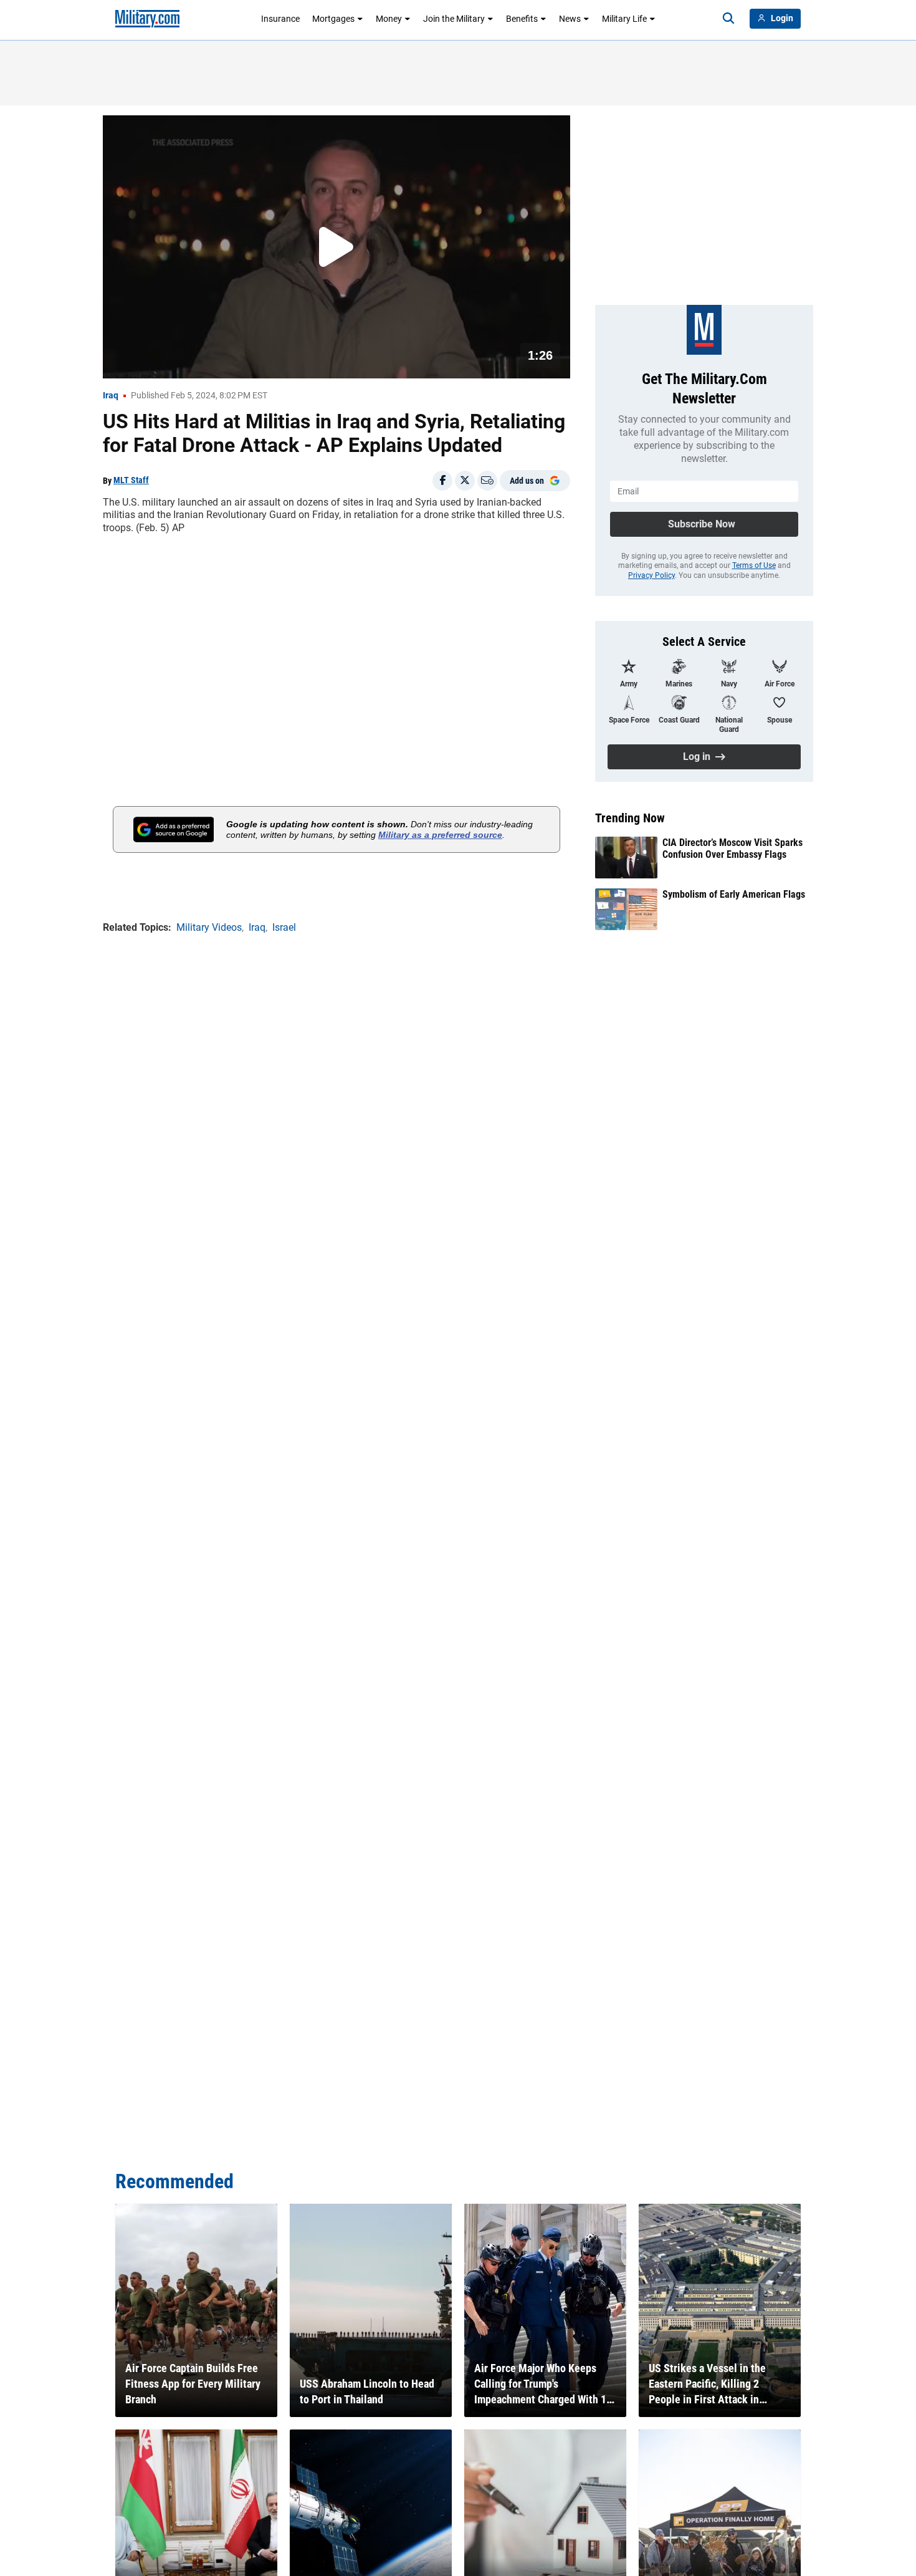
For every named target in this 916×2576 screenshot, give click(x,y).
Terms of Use (754, 565)
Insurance (280, 19)
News (570, 19)
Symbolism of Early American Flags (734, 894)
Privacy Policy (651, 575)
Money (389, 19)
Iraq (111, 395)
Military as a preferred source (440, 835)
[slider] (189, 361)
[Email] (487, 481)
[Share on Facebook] (442, 481)
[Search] (728, 19)
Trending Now (630, 818)
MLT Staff (131, 480)
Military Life (624, 19)
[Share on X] (465, 481)
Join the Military (454, 19)
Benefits (522, 19)
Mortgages (333, 19)
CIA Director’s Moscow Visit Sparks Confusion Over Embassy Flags (732, 848)
